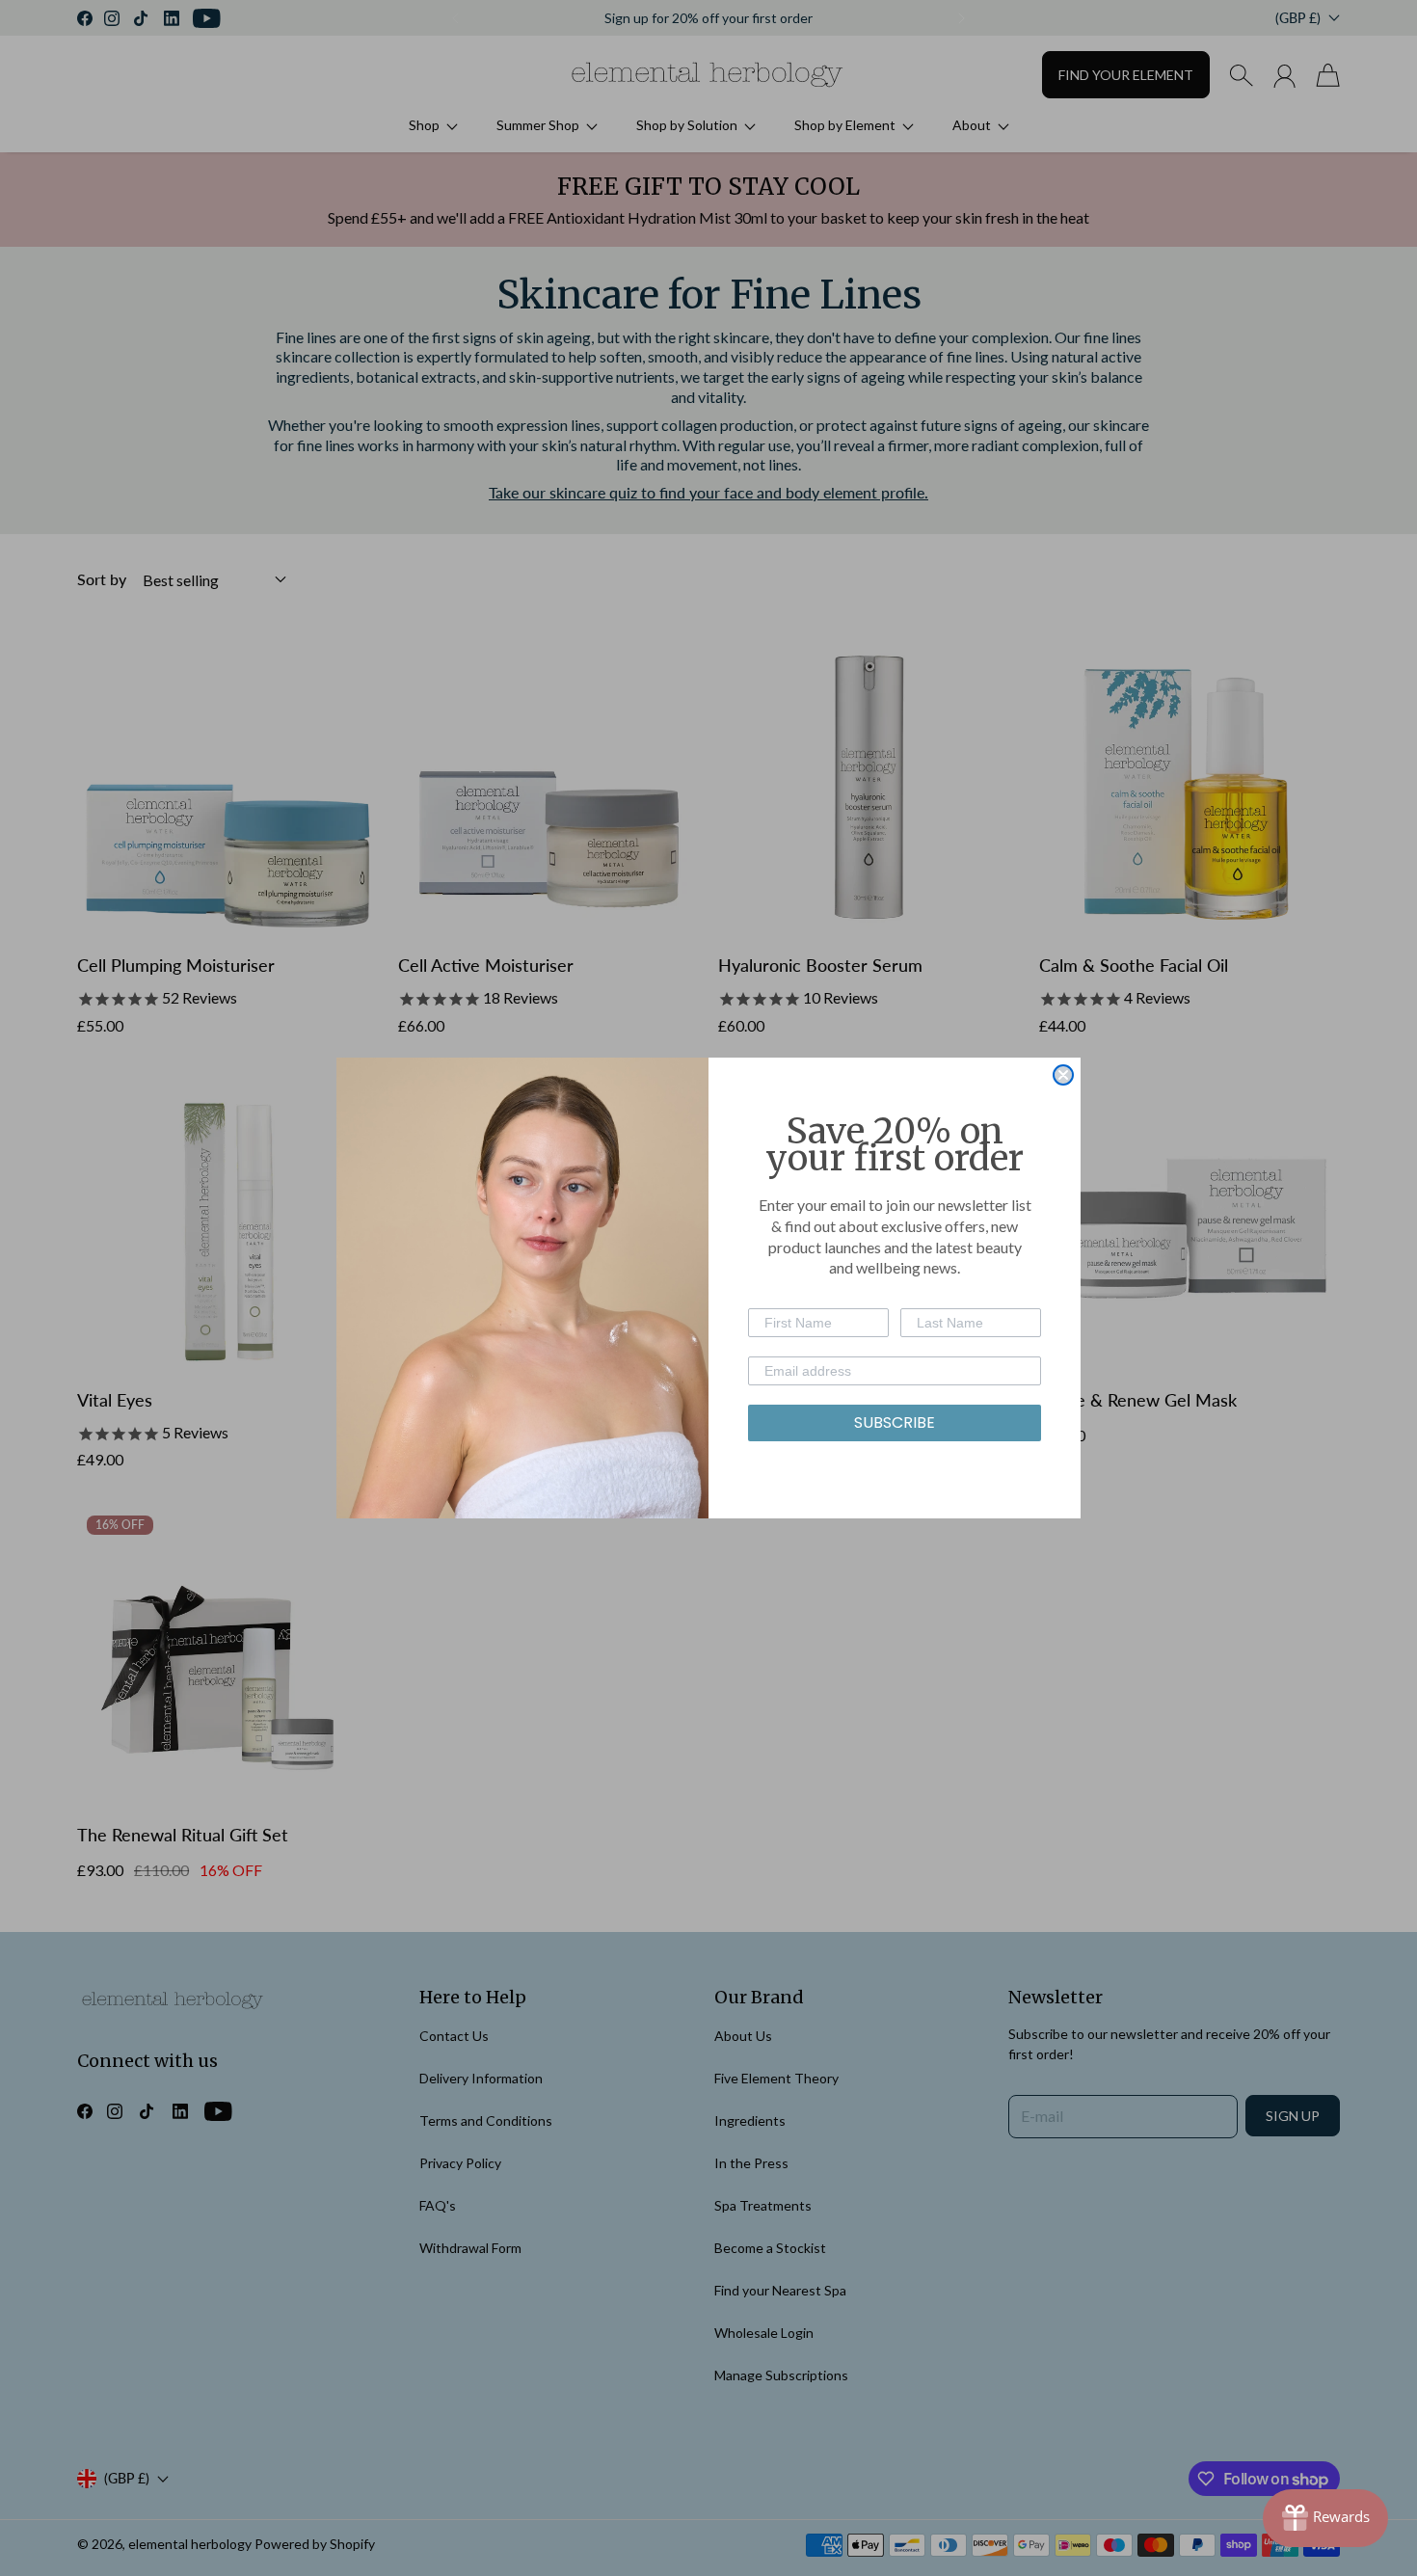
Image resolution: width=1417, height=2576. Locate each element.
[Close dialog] (1063, 1075)
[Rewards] (1325, 2518)
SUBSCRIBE (895, 1422)
